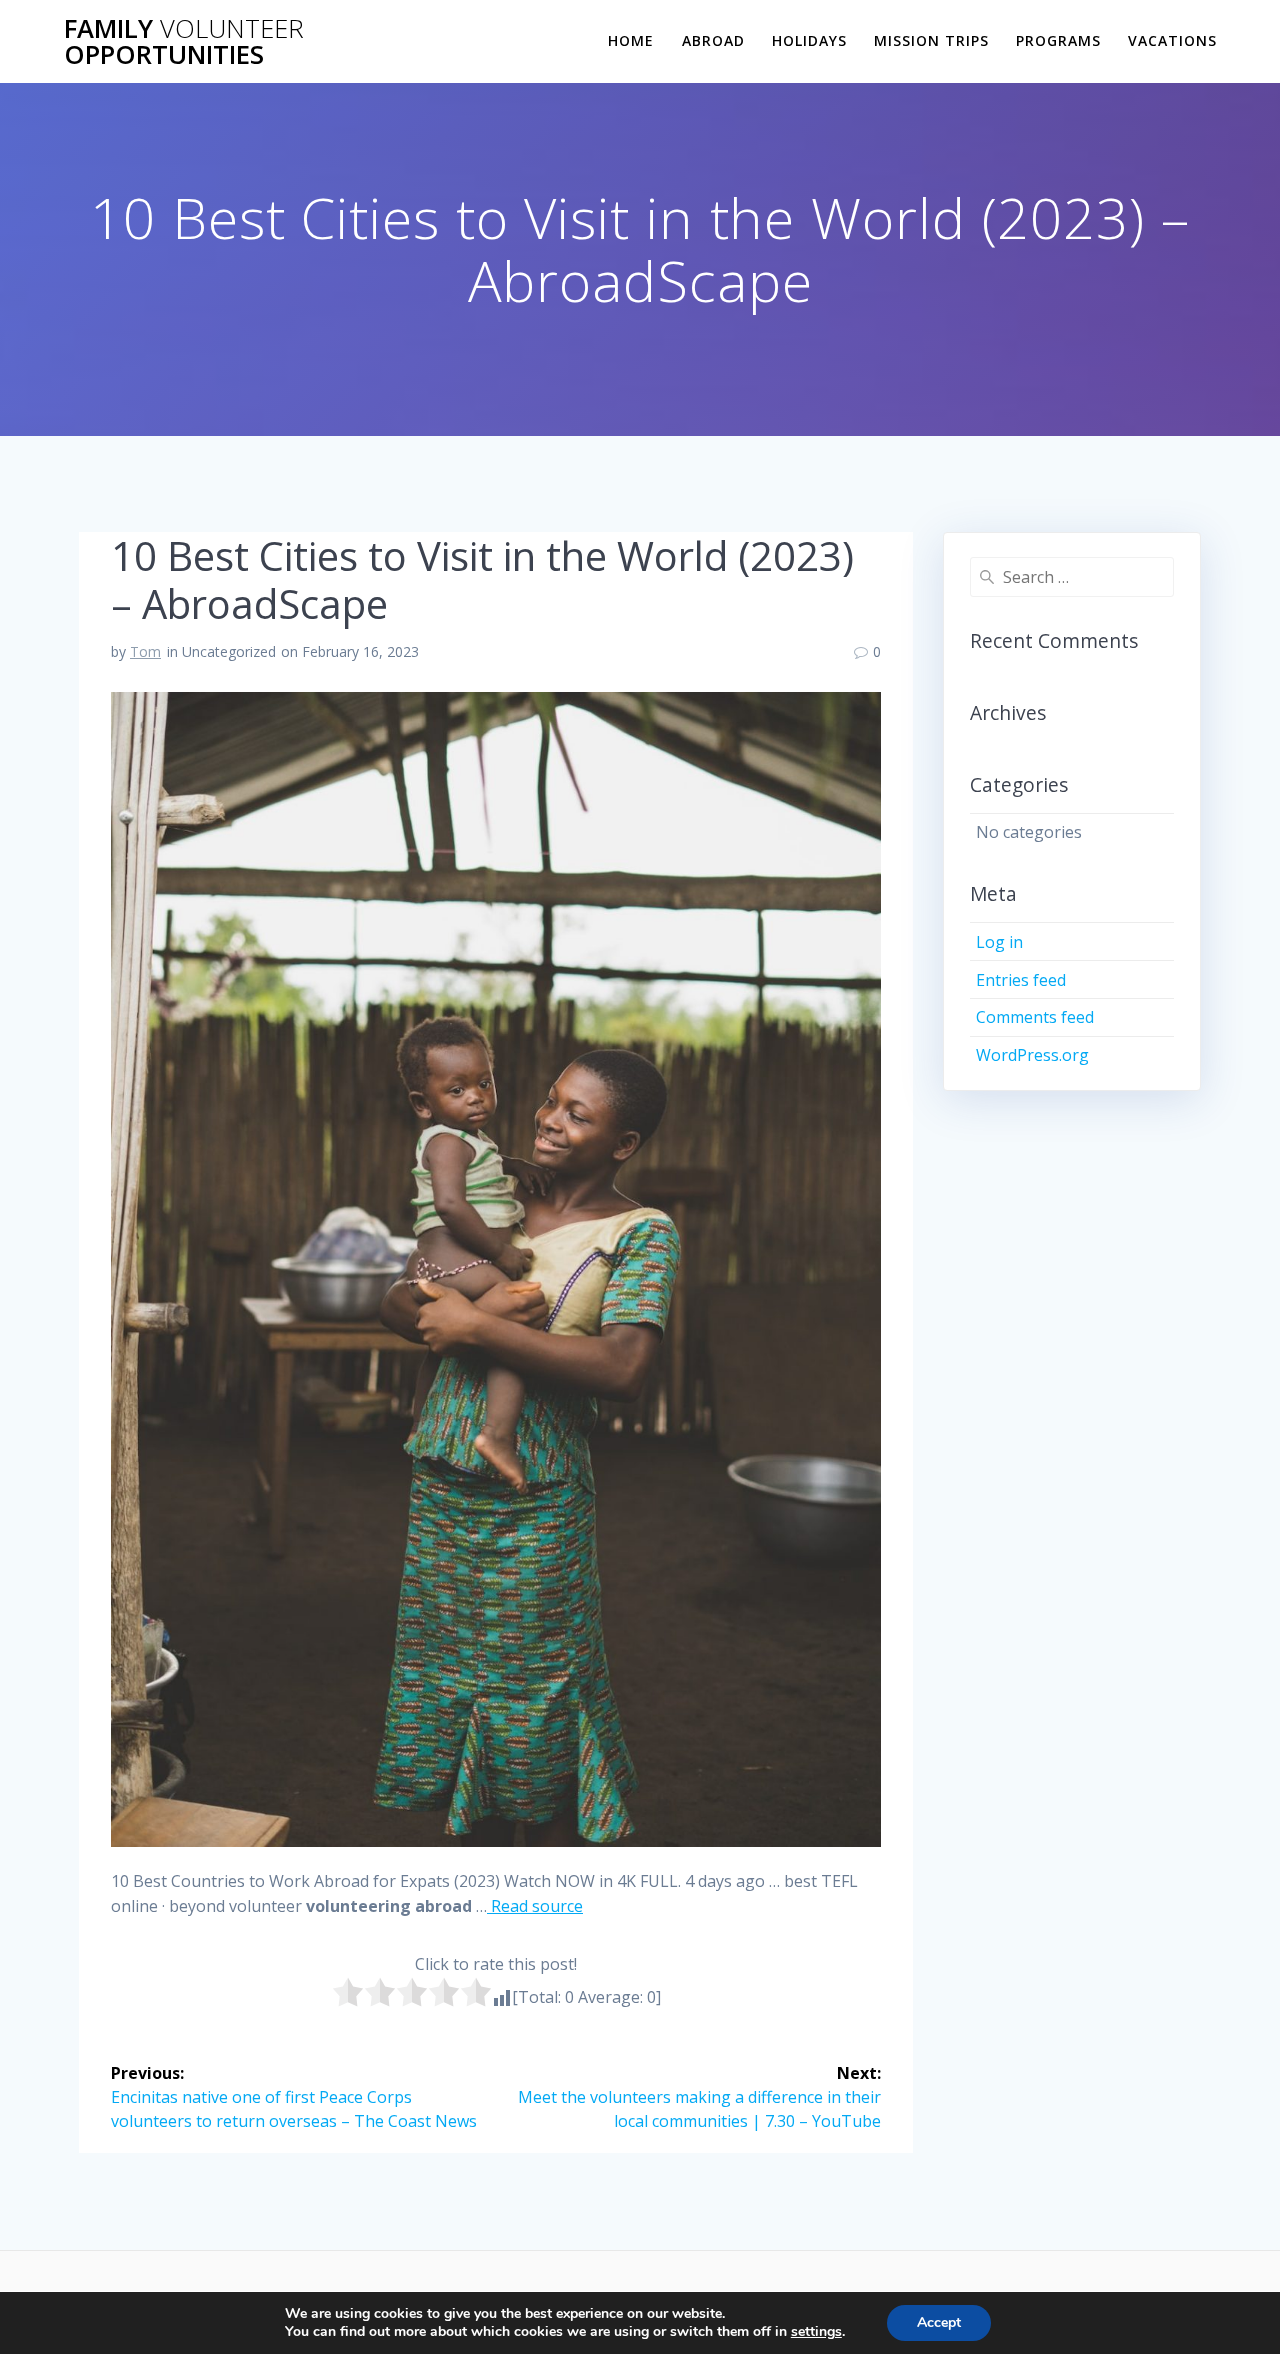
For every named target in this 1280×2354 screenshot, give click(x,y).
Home (631, 40)
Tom (145, 651)
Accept (939, 2322)
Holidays (809, 40)
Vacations (1172, 40)
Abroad (713, 40)
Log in (999, 942)
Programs (1058, 40)
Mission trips (931, 40)
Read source (535, 1906)
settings (816, 2332)
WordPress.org (1032, 1055)
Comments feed (1035, 1017)
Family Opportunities (184, 41)
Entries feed (1021, 980)
